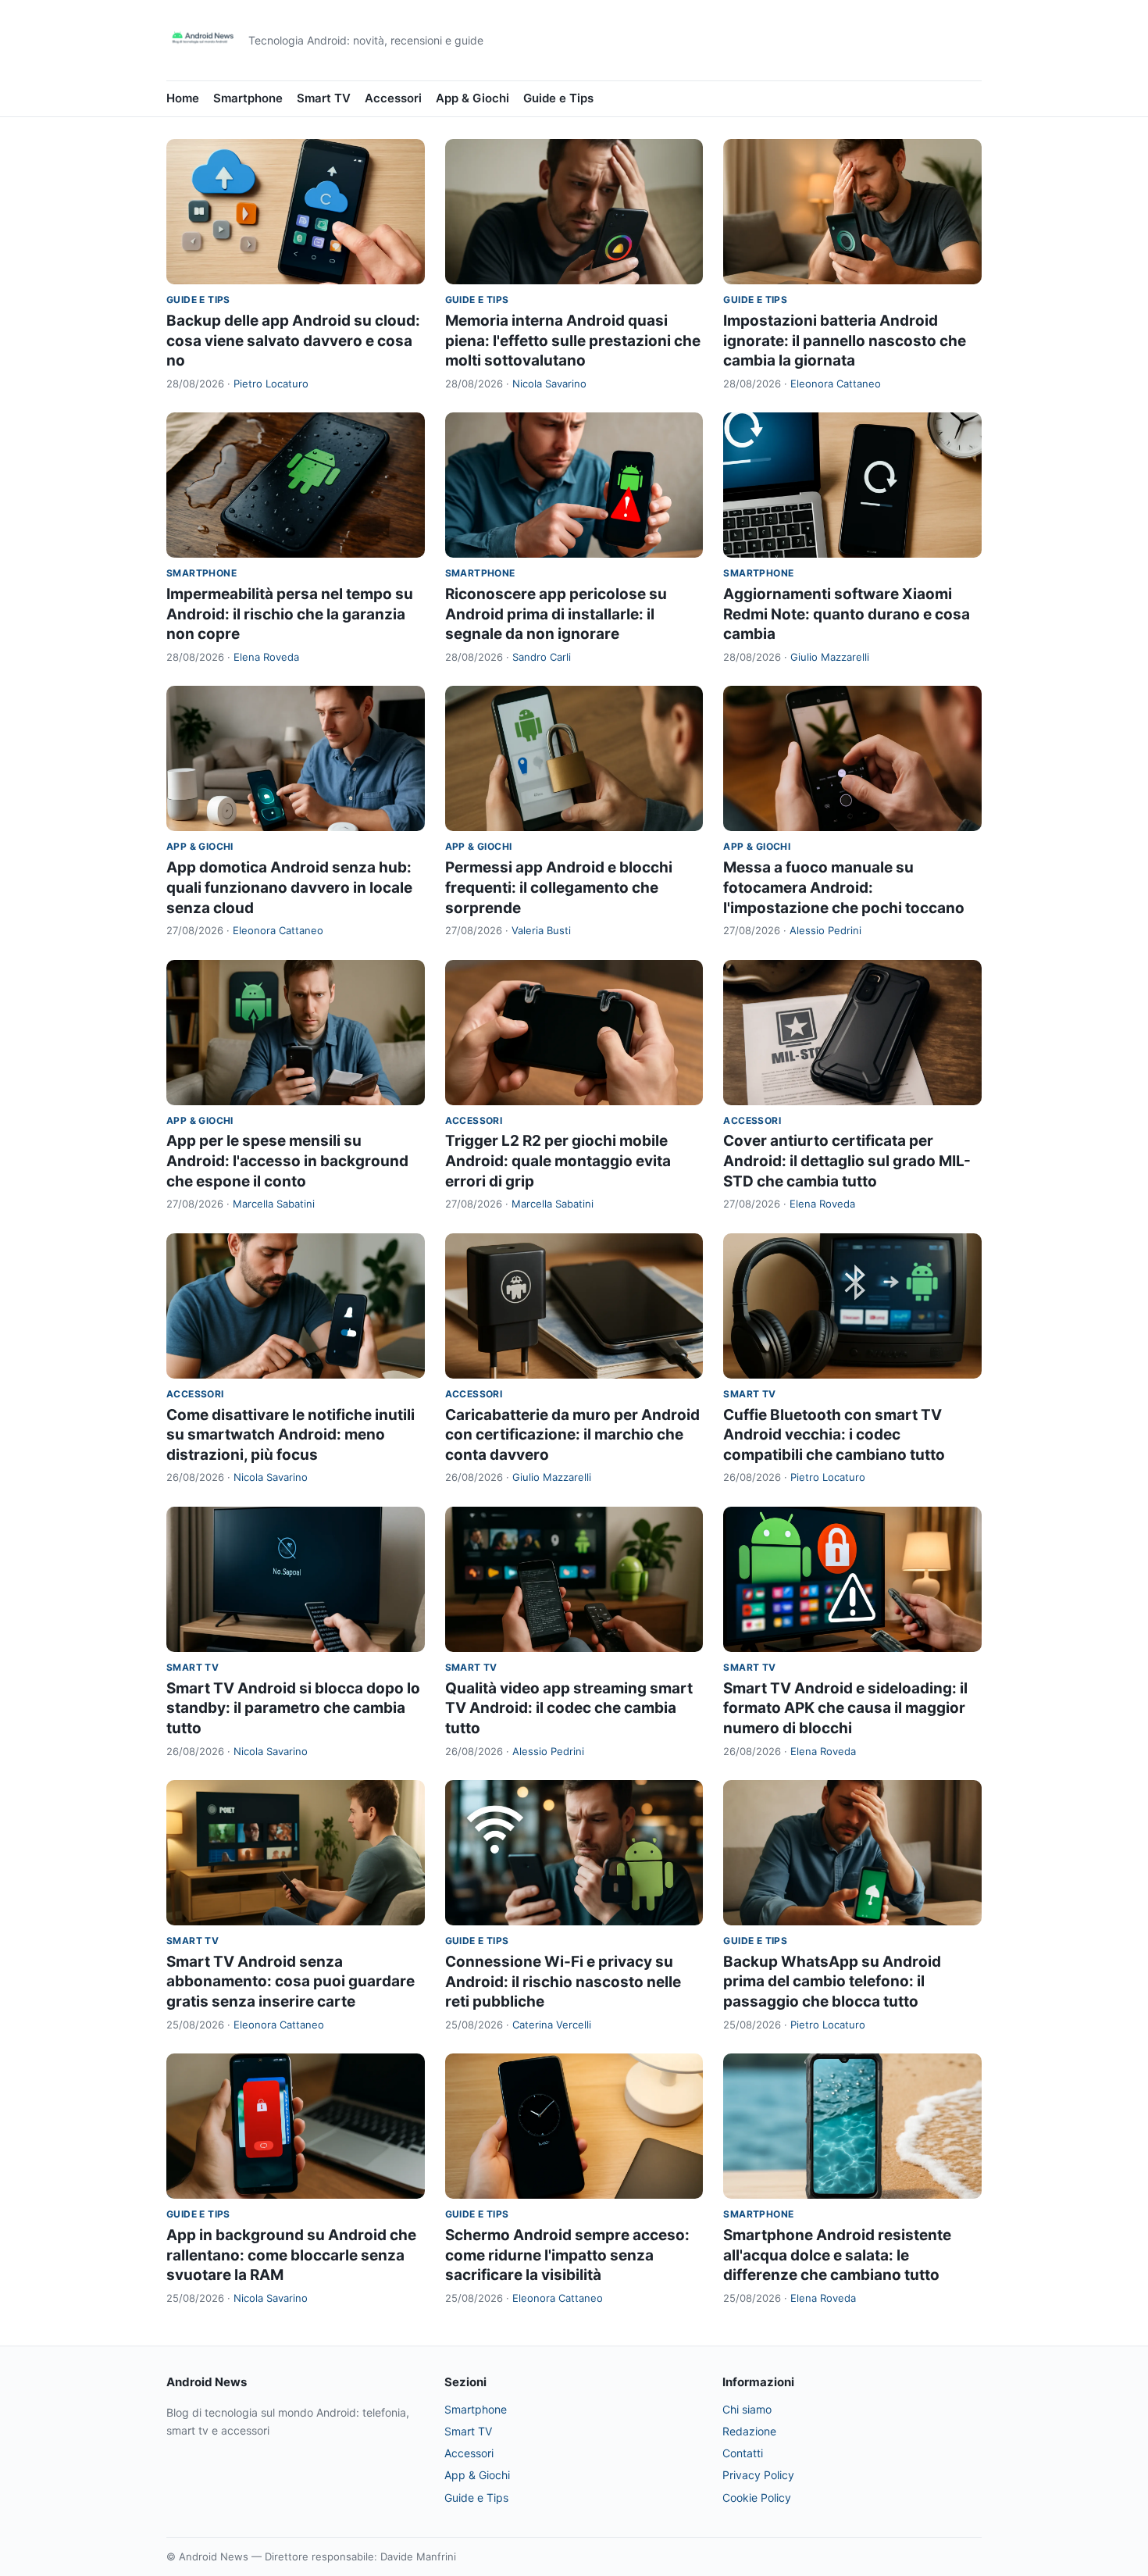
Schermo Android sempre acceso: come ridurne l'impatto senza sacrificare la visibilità (567, 2255)
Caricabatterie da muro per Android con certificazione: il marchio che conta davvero (572, 1435)
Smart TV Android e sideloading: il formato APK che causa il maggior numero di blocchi (845, 1708)
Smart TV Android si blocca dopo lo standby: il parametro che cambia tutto (293, 1708)
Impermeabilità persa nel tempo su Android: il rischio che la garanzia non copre (290, 614)
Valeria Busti (541, 930)
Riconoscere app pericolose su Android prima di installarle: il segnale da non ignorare (556, 614)
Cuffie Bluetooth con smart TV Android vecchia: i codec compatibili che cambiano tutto (834, 1435)
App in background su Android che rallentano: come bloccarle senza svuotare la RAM (291, 2255)
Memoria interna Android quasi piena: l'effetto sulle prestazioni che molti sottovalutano (573, 341)
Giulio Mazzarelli (830, 657)
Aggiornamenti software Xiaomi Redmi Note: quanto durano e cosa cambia (847, 614)
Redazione (749, 2431)
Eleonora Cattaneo (836, 384)
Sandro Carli (542, 657)
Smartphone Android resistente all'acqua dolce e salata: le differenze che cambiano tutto (837, 2255)
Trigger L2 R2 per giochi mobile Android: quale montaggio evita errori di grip (558, 1161)
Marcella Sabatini (274, 1204)
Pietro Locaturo (271, 384)
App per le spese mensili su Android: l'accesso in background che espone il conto (287, 1161)
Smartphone (248, 98)
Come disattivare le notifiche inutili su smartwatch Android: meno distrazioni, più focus (291, 1435)
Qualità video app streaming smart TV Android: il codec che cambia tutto (569, 1708)
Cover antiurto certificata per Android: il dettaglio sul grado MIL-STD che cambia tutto (847, 1161)
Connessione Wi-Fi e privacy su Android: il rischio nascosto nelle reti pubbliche (563, 1982)
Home (183, 98)
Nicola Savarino (549, 384)
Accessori (393, 98)
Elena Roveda (266, 657)
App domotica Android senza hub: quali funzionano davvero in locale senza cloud (289, 887)
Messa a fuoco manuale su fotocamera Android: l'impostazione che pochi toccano (844, 887)
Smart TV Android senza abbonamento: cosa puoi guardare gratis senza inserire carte (291, 1982)
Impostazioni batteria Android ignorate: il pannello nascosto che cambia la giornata (845, 341)
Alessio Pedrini (825, 930)
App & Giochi (472, 98)
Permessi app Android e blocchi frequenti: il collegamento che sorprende (559, 887)
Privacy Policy (758, 2475)
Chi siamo (747, 2409)
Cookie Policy (757, 2498)
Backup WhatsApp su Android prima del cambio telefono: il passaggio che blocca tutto (832, 1982)
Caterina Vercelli (552, 2025)
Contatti (743, 2453)
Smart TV (324, 98)
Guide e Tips (558, 98)
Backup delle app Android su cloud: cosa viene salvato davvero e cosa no (293, 341)
